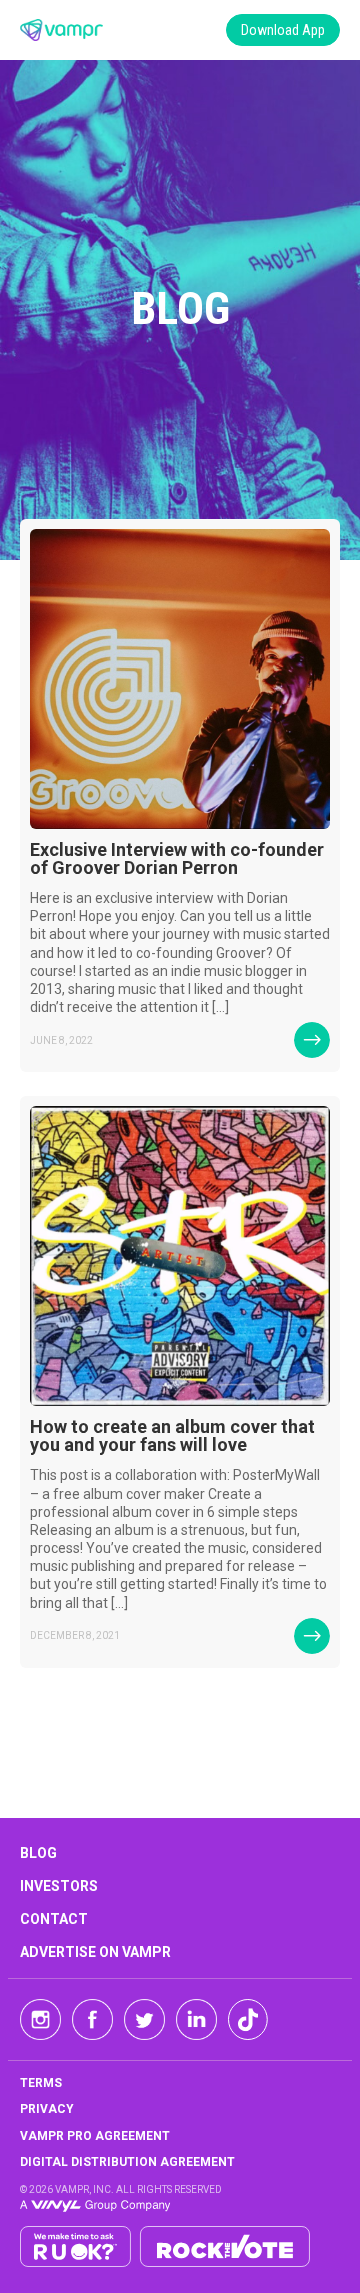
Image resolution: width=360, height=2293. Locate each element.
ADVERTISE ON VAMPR (95, 1952)
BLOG (38, 1853)
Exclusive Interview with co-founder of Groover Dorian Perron (177, 858)
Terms (41, 2083)
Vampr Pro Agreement (95, 2136)
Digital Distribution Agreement (127, 2162)
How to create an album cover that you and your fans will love (172, 1435)
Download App (283, 30)
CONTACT (54, 1919)
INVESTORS (59, 1886)
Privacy (47, 2109)
